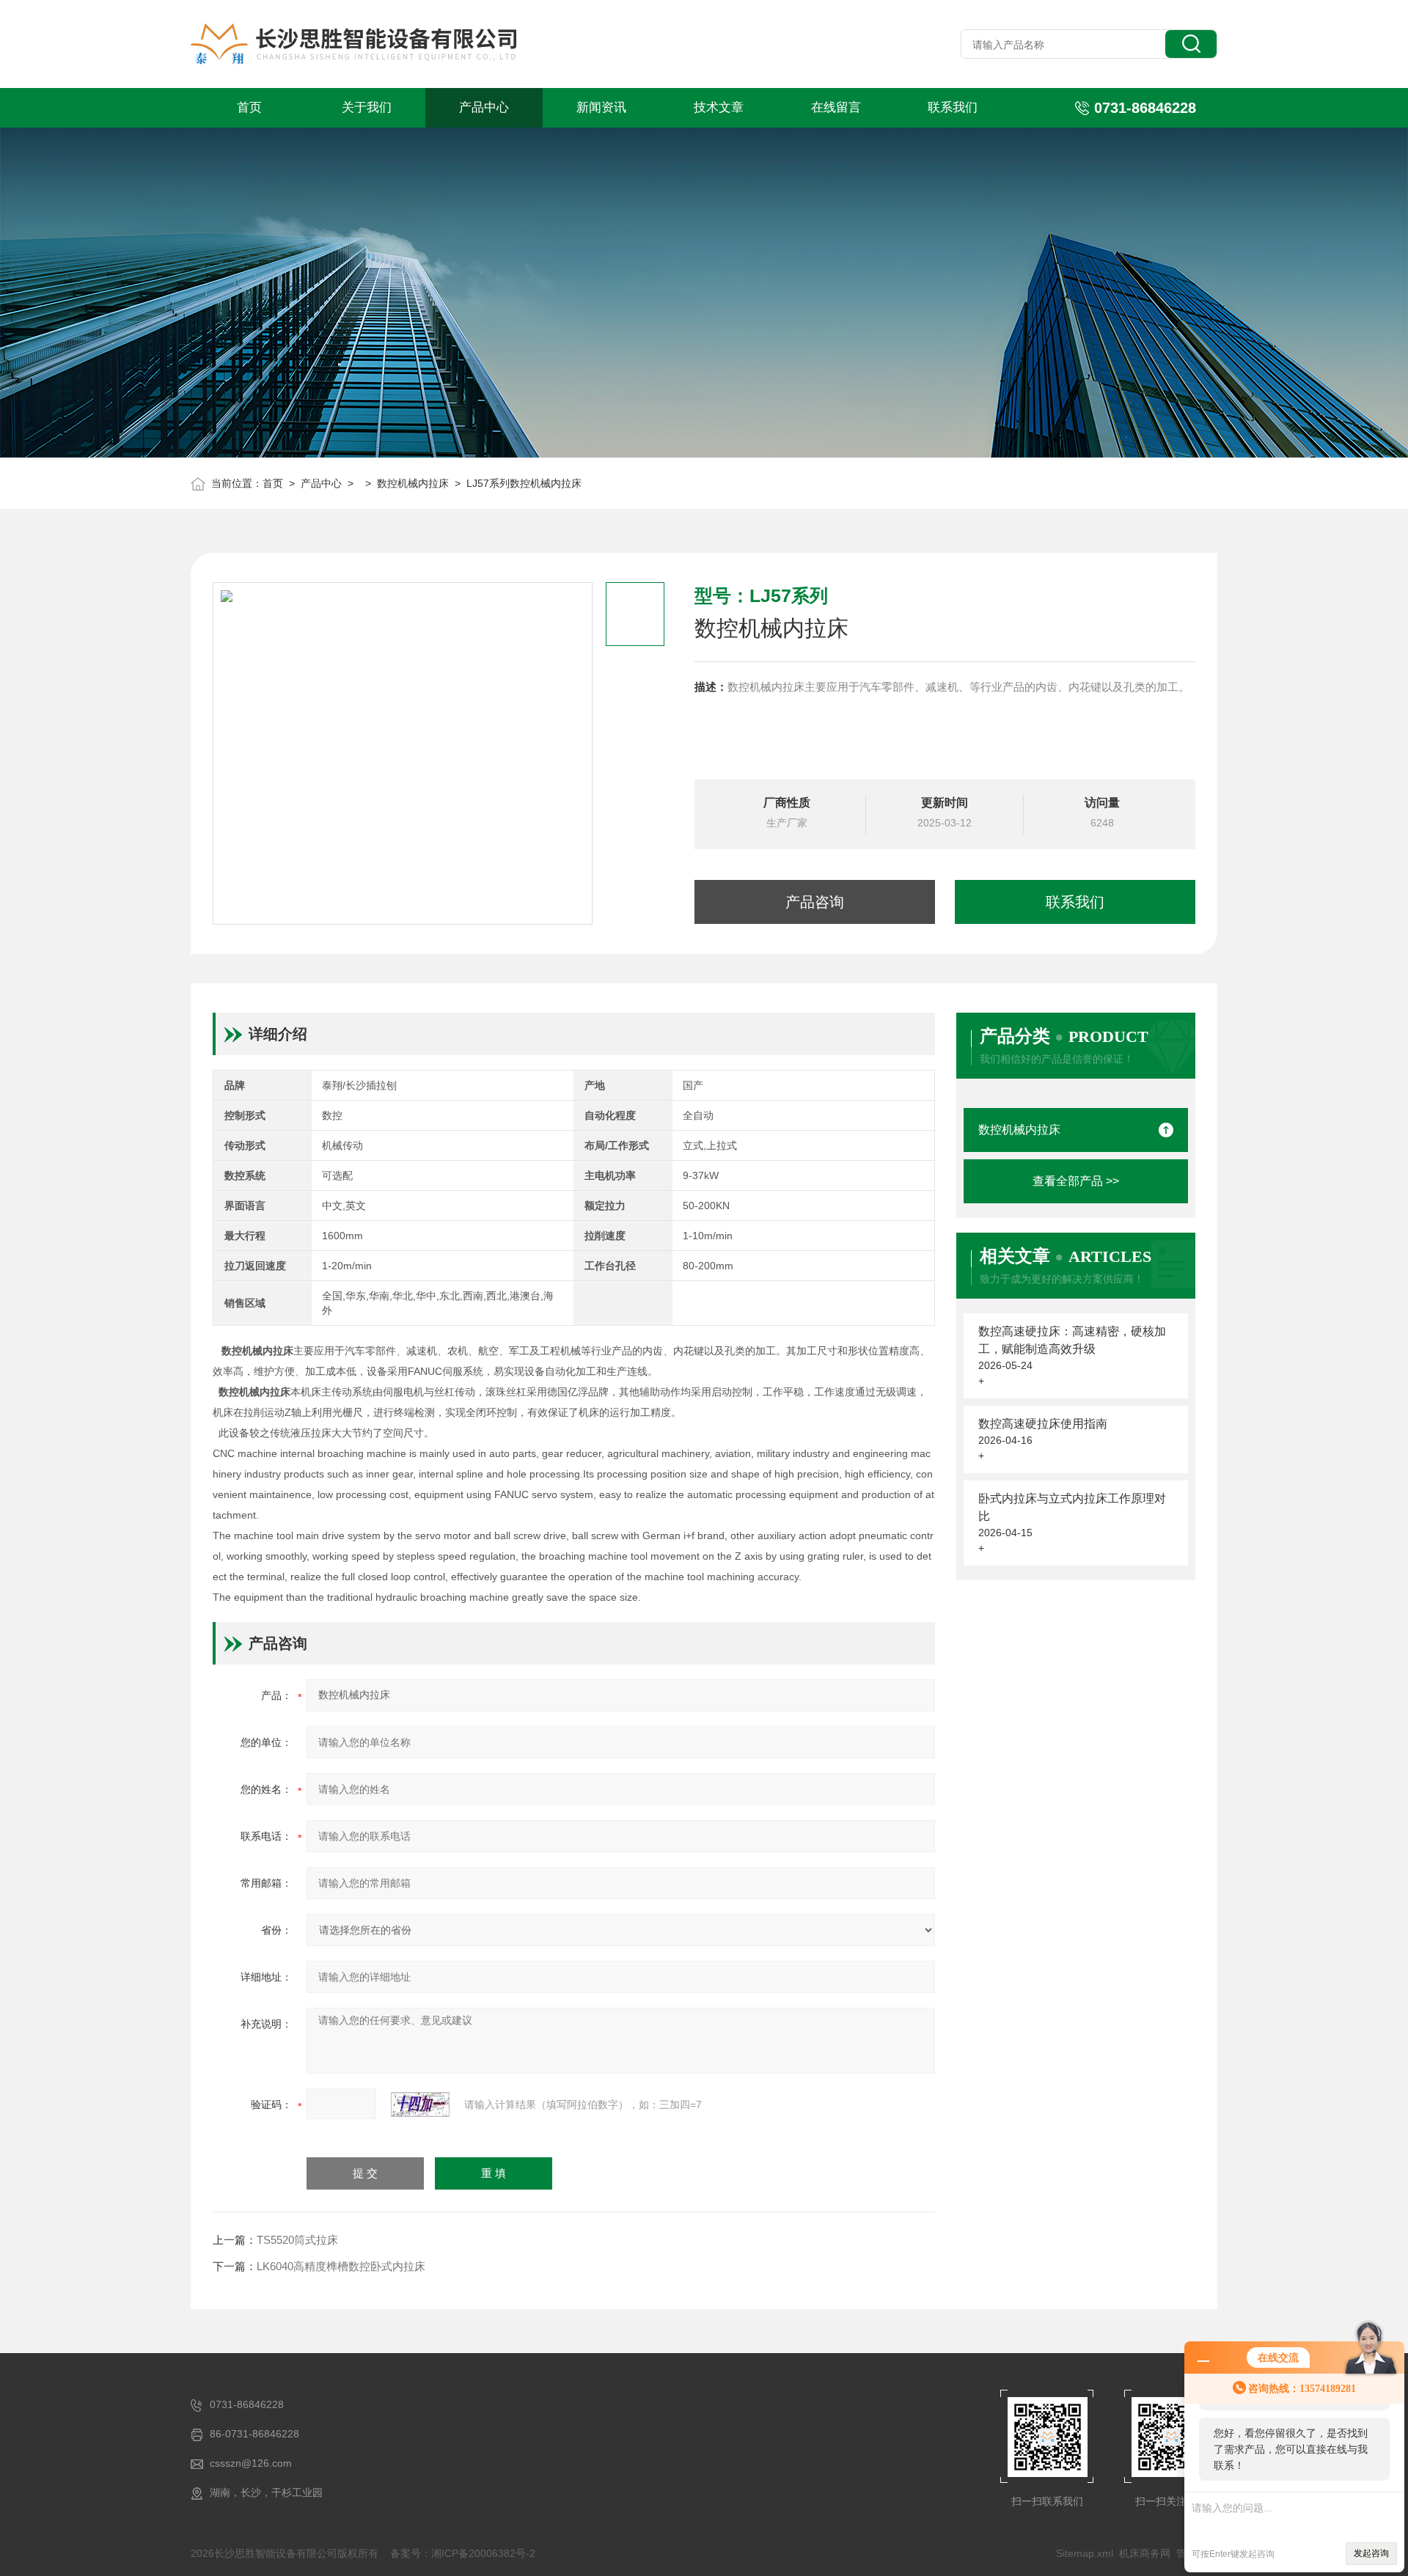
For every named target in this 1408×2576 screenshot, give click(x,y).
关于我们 (367, 107)
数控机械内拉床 (413, 483)
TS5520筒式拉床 (297, 2240)
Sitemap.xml (1085, 2553)
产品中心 (484, 107)
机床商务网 (1145, 2553)
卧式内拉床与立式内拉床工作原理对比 (1072, 1507)
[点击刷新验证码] (420, 2105)
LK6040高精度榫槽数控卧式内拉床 (341, 2266)
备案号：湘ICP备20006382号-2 (463, 2553)
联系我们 (953, 107)
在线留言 (836, 107)
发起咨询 (1371, 2553)
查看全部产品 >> (1076, 1181)
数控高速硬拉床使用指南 (1043, 1424)
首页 (249, 107)
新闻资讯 (601, 107)
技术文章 (719, 107)
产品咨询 (815, 902)
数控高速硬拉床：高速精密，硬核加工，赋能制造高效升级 (1072, 1340)
